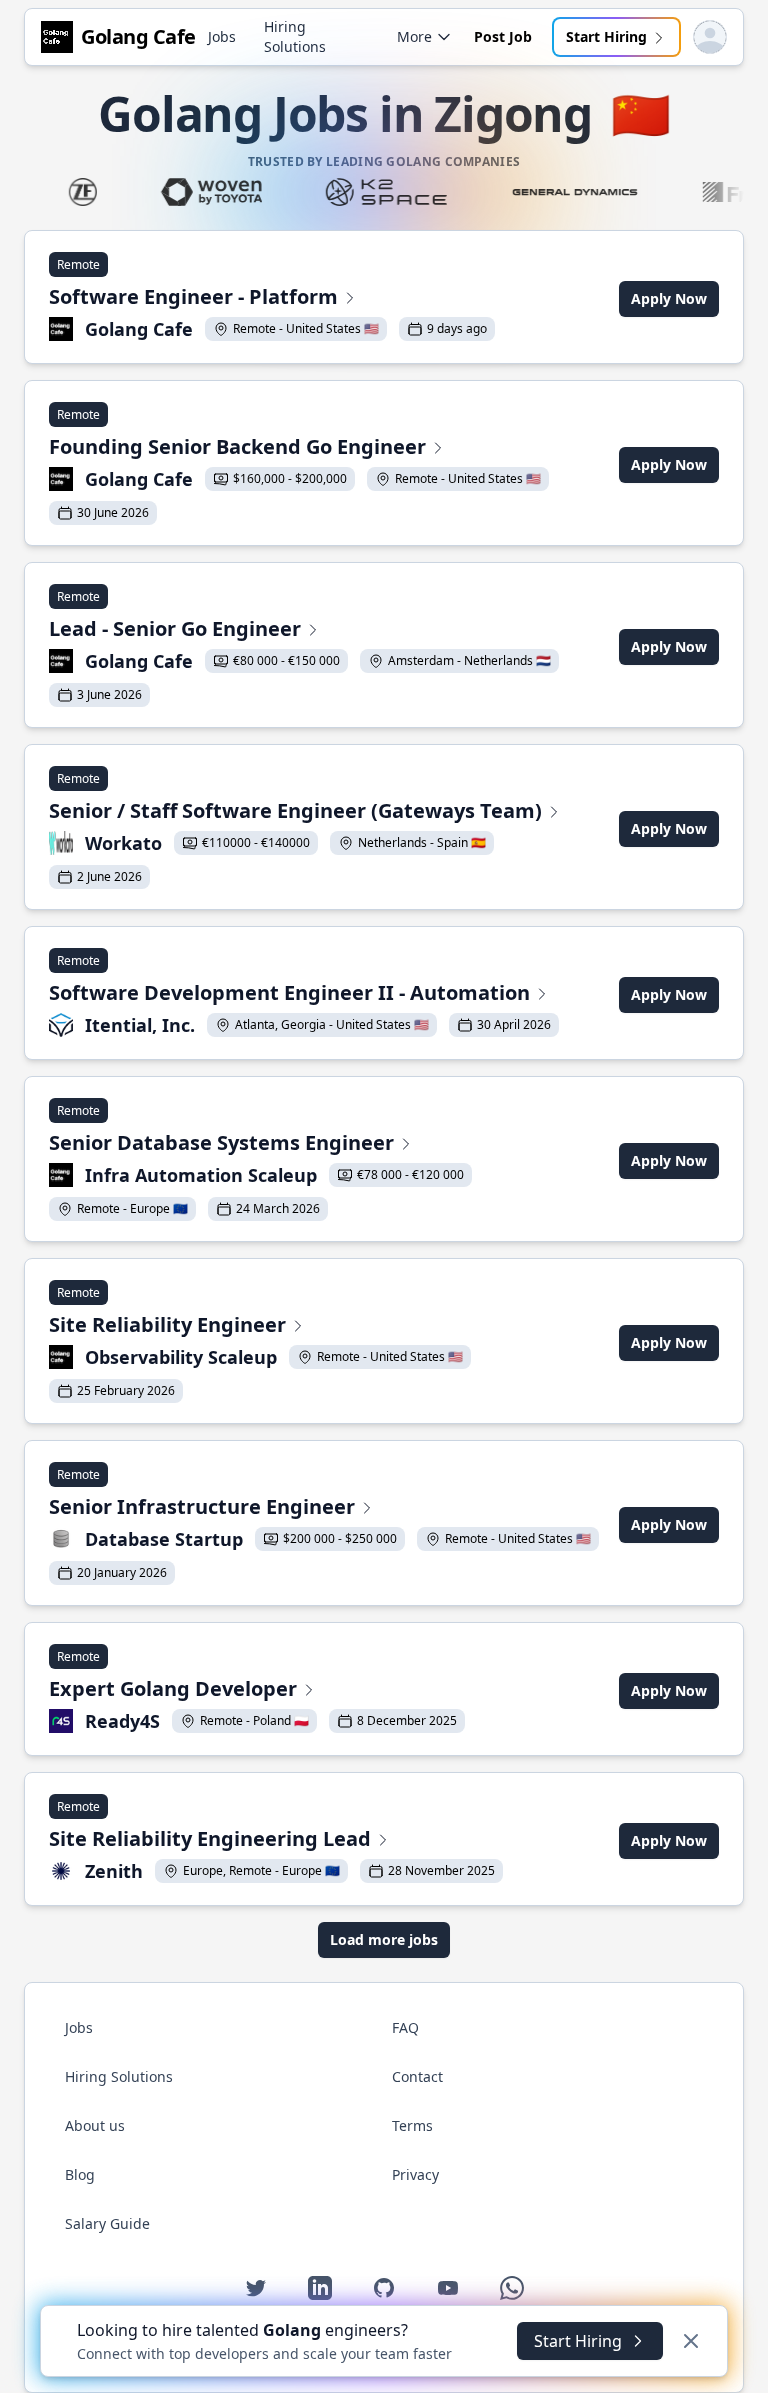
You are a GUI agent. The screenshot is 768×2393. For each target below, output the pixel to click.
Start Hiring (606, 36)
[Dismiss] (691, 2341)
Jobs (222, 36)
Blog (80, 2174)
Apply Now (669, 298)
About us (95, 2125)
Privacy (415, 2174)
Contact (417, 2076)
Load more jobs (384, 1939)
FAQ (405, 2027)
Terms (412, 2125)
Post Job (503, 36)
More (414, 36)
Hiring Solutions (295, 36)
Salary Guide (107, 2223)
